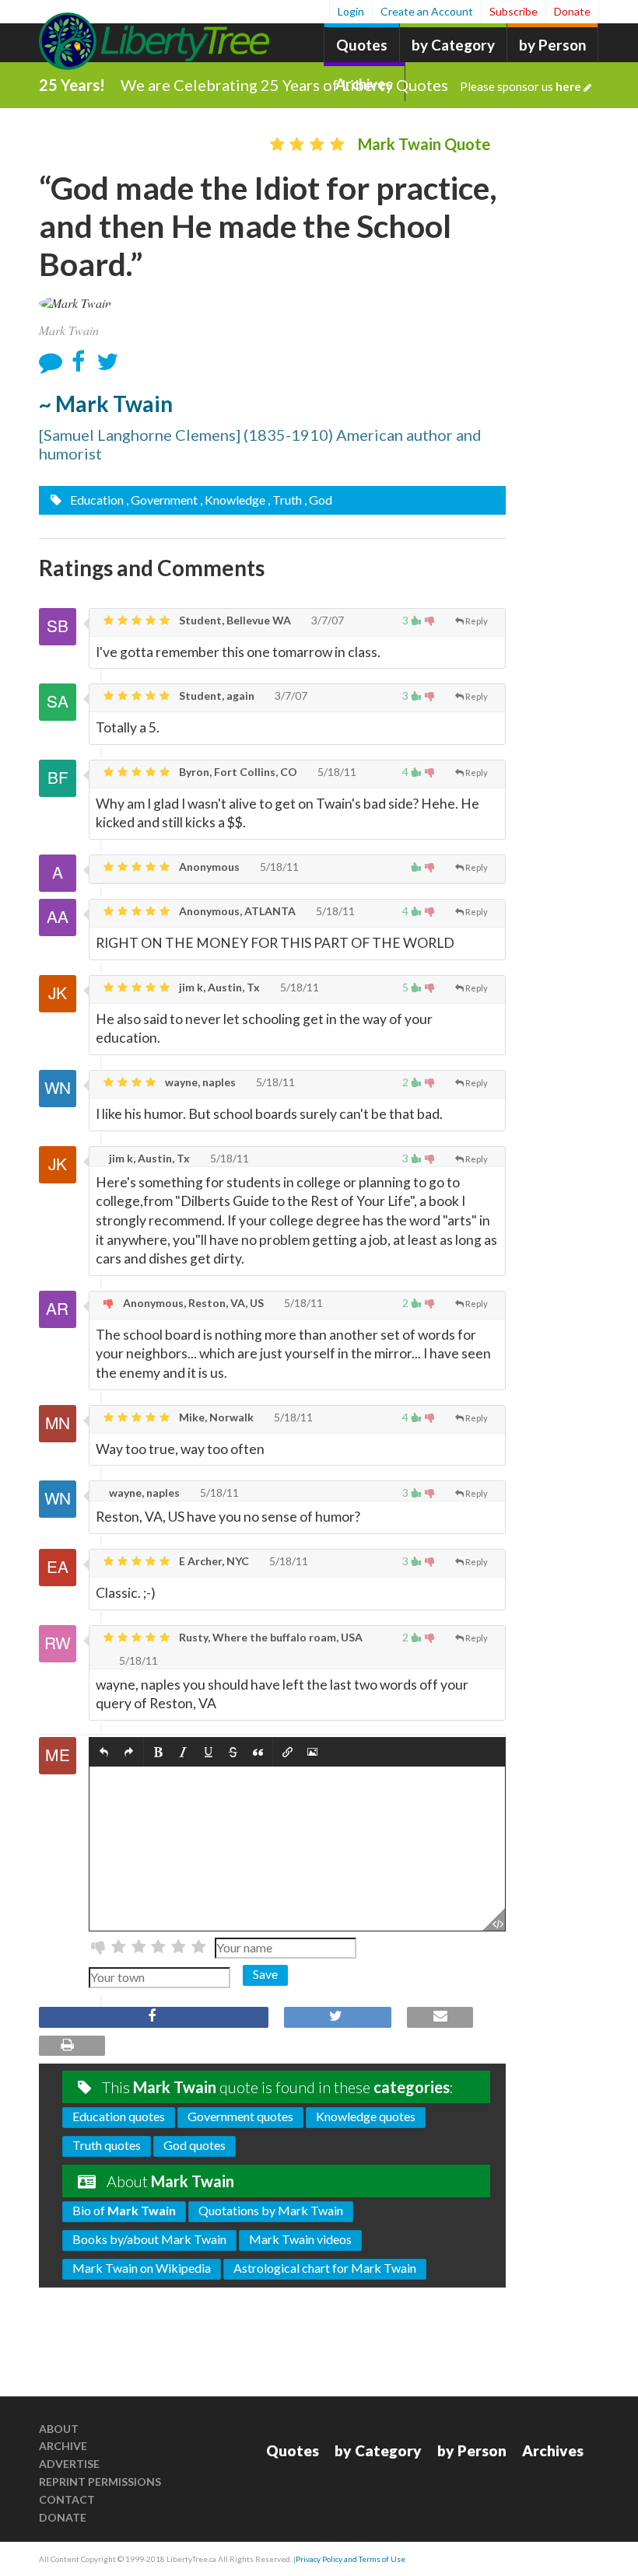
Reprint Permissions (100, 2482)
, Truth (285, 500)
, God (318, 500)
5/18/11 (336, 772)
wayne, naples (199, 1082)
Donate (572, 11)
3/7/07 (326, 620)
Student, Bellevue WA (234, 620)
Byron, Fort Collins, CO (237, 772)
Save (265, 1974)
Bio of (124, 2210)
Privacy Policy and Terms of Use (351, 2559)
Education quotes (119, 2116)
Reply (477, 621)
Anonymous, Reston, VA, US (192, 1303)
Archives (553, 2450)
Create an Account (427, 11)
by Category (453, 45)
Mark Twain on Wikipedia (142, 2268)
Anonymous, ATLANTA (236, 911)
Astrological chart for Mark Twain (325, 2268)
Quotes (362, 45)
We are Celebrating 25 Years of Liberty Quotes (351, 85)
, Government (162, 500)
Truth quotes (107, 2145)
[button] (104, 1752)
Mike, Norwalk (215, 1417)
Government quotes (240, 2116)
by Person (552, 45)
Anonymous (208, 867)
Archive (63, 2446)
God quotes (195, 2145)
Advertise (69, 2464)
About (59, 2429)
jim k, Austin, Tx (218, 987)
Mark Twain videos (300, 2239)
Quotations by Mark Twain (271, 2210)
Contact (67, 2499)
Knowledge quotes (366, 2116)
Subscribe (514, 11)
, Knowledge (233, 500)
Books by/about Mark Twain (149, 2239)
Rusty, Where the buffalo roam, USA (270, 1637)
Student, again (216, 696)
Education (96, 500)
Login (351, 11)
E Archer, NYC (213, 1561)
